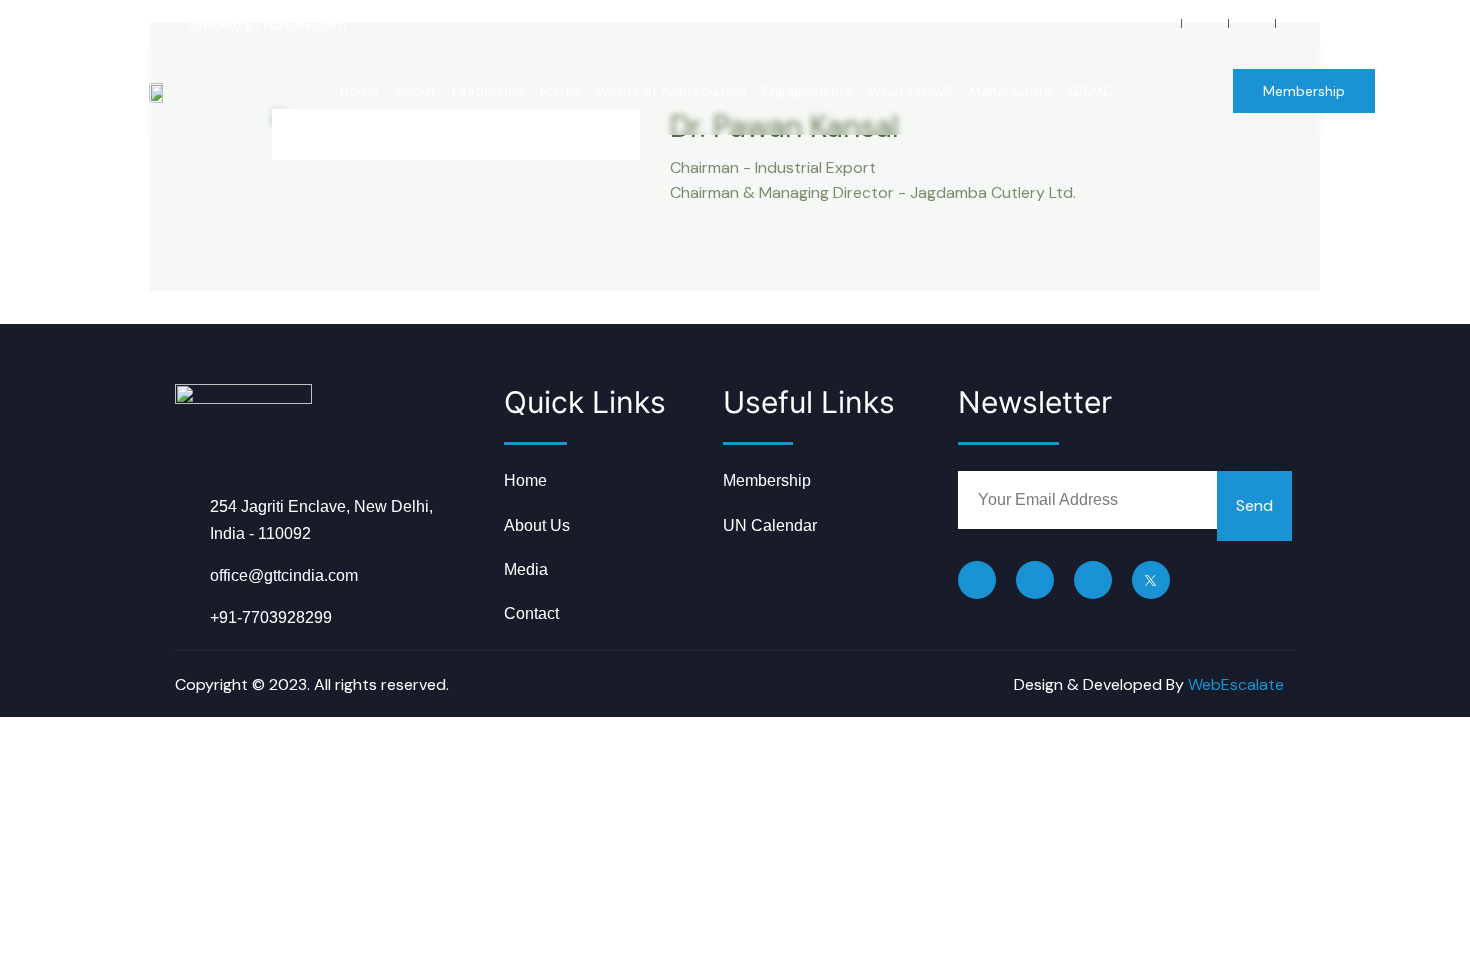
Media (560, 91)
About (415, 91)
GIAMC (1090, 91)
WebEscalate (1236, 684)
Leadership (488, 91)
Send (1254, 505)
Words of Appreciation (671, 91)
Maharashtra (1010, 91)
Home (359, 91)
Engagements (807, 91)
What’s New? (910, 91)
